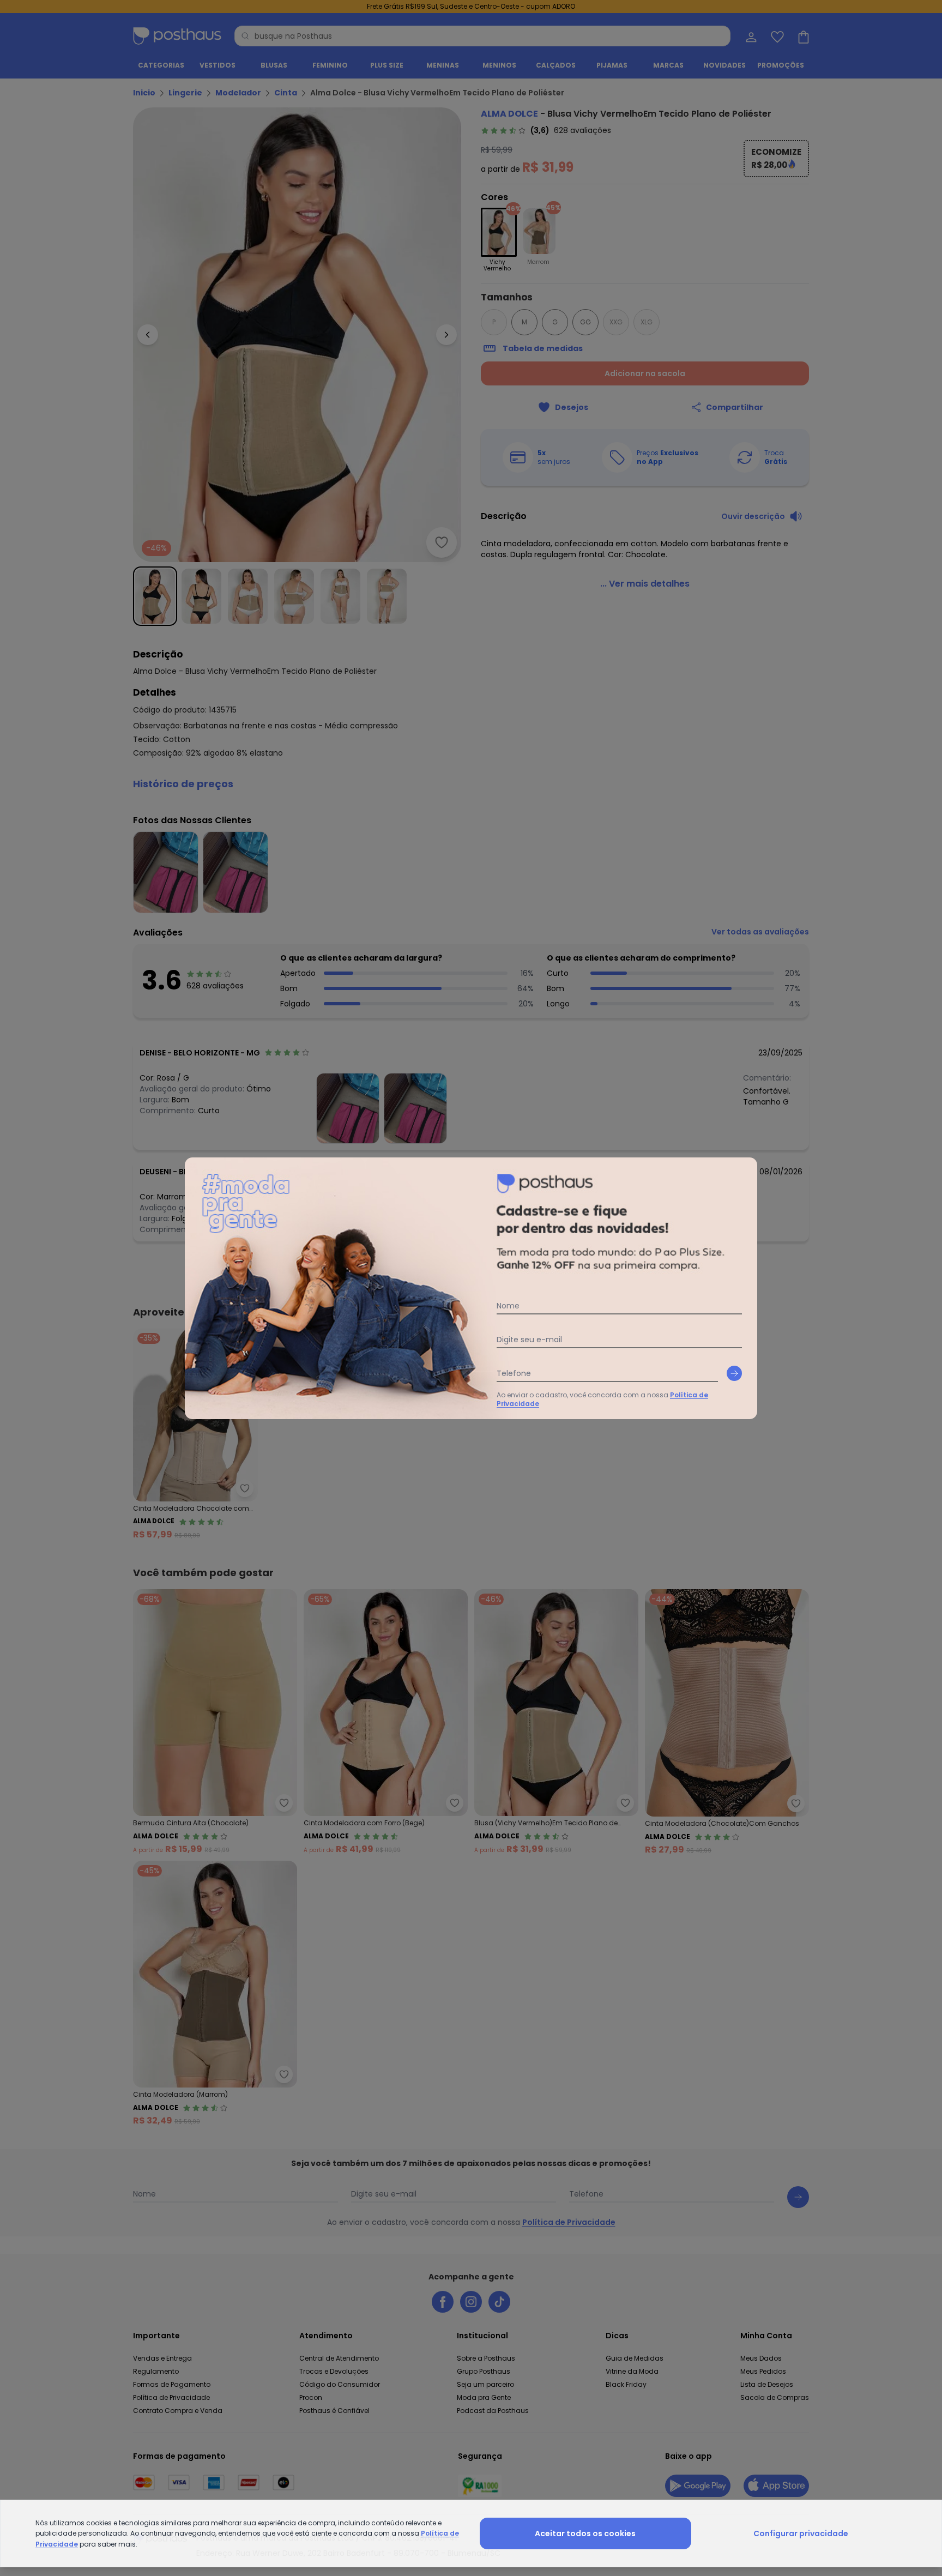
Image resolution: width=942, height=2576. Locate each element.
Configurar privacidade (801, 2533)
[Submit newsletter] (734, 1373)
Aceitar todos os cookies (585, 2533)
